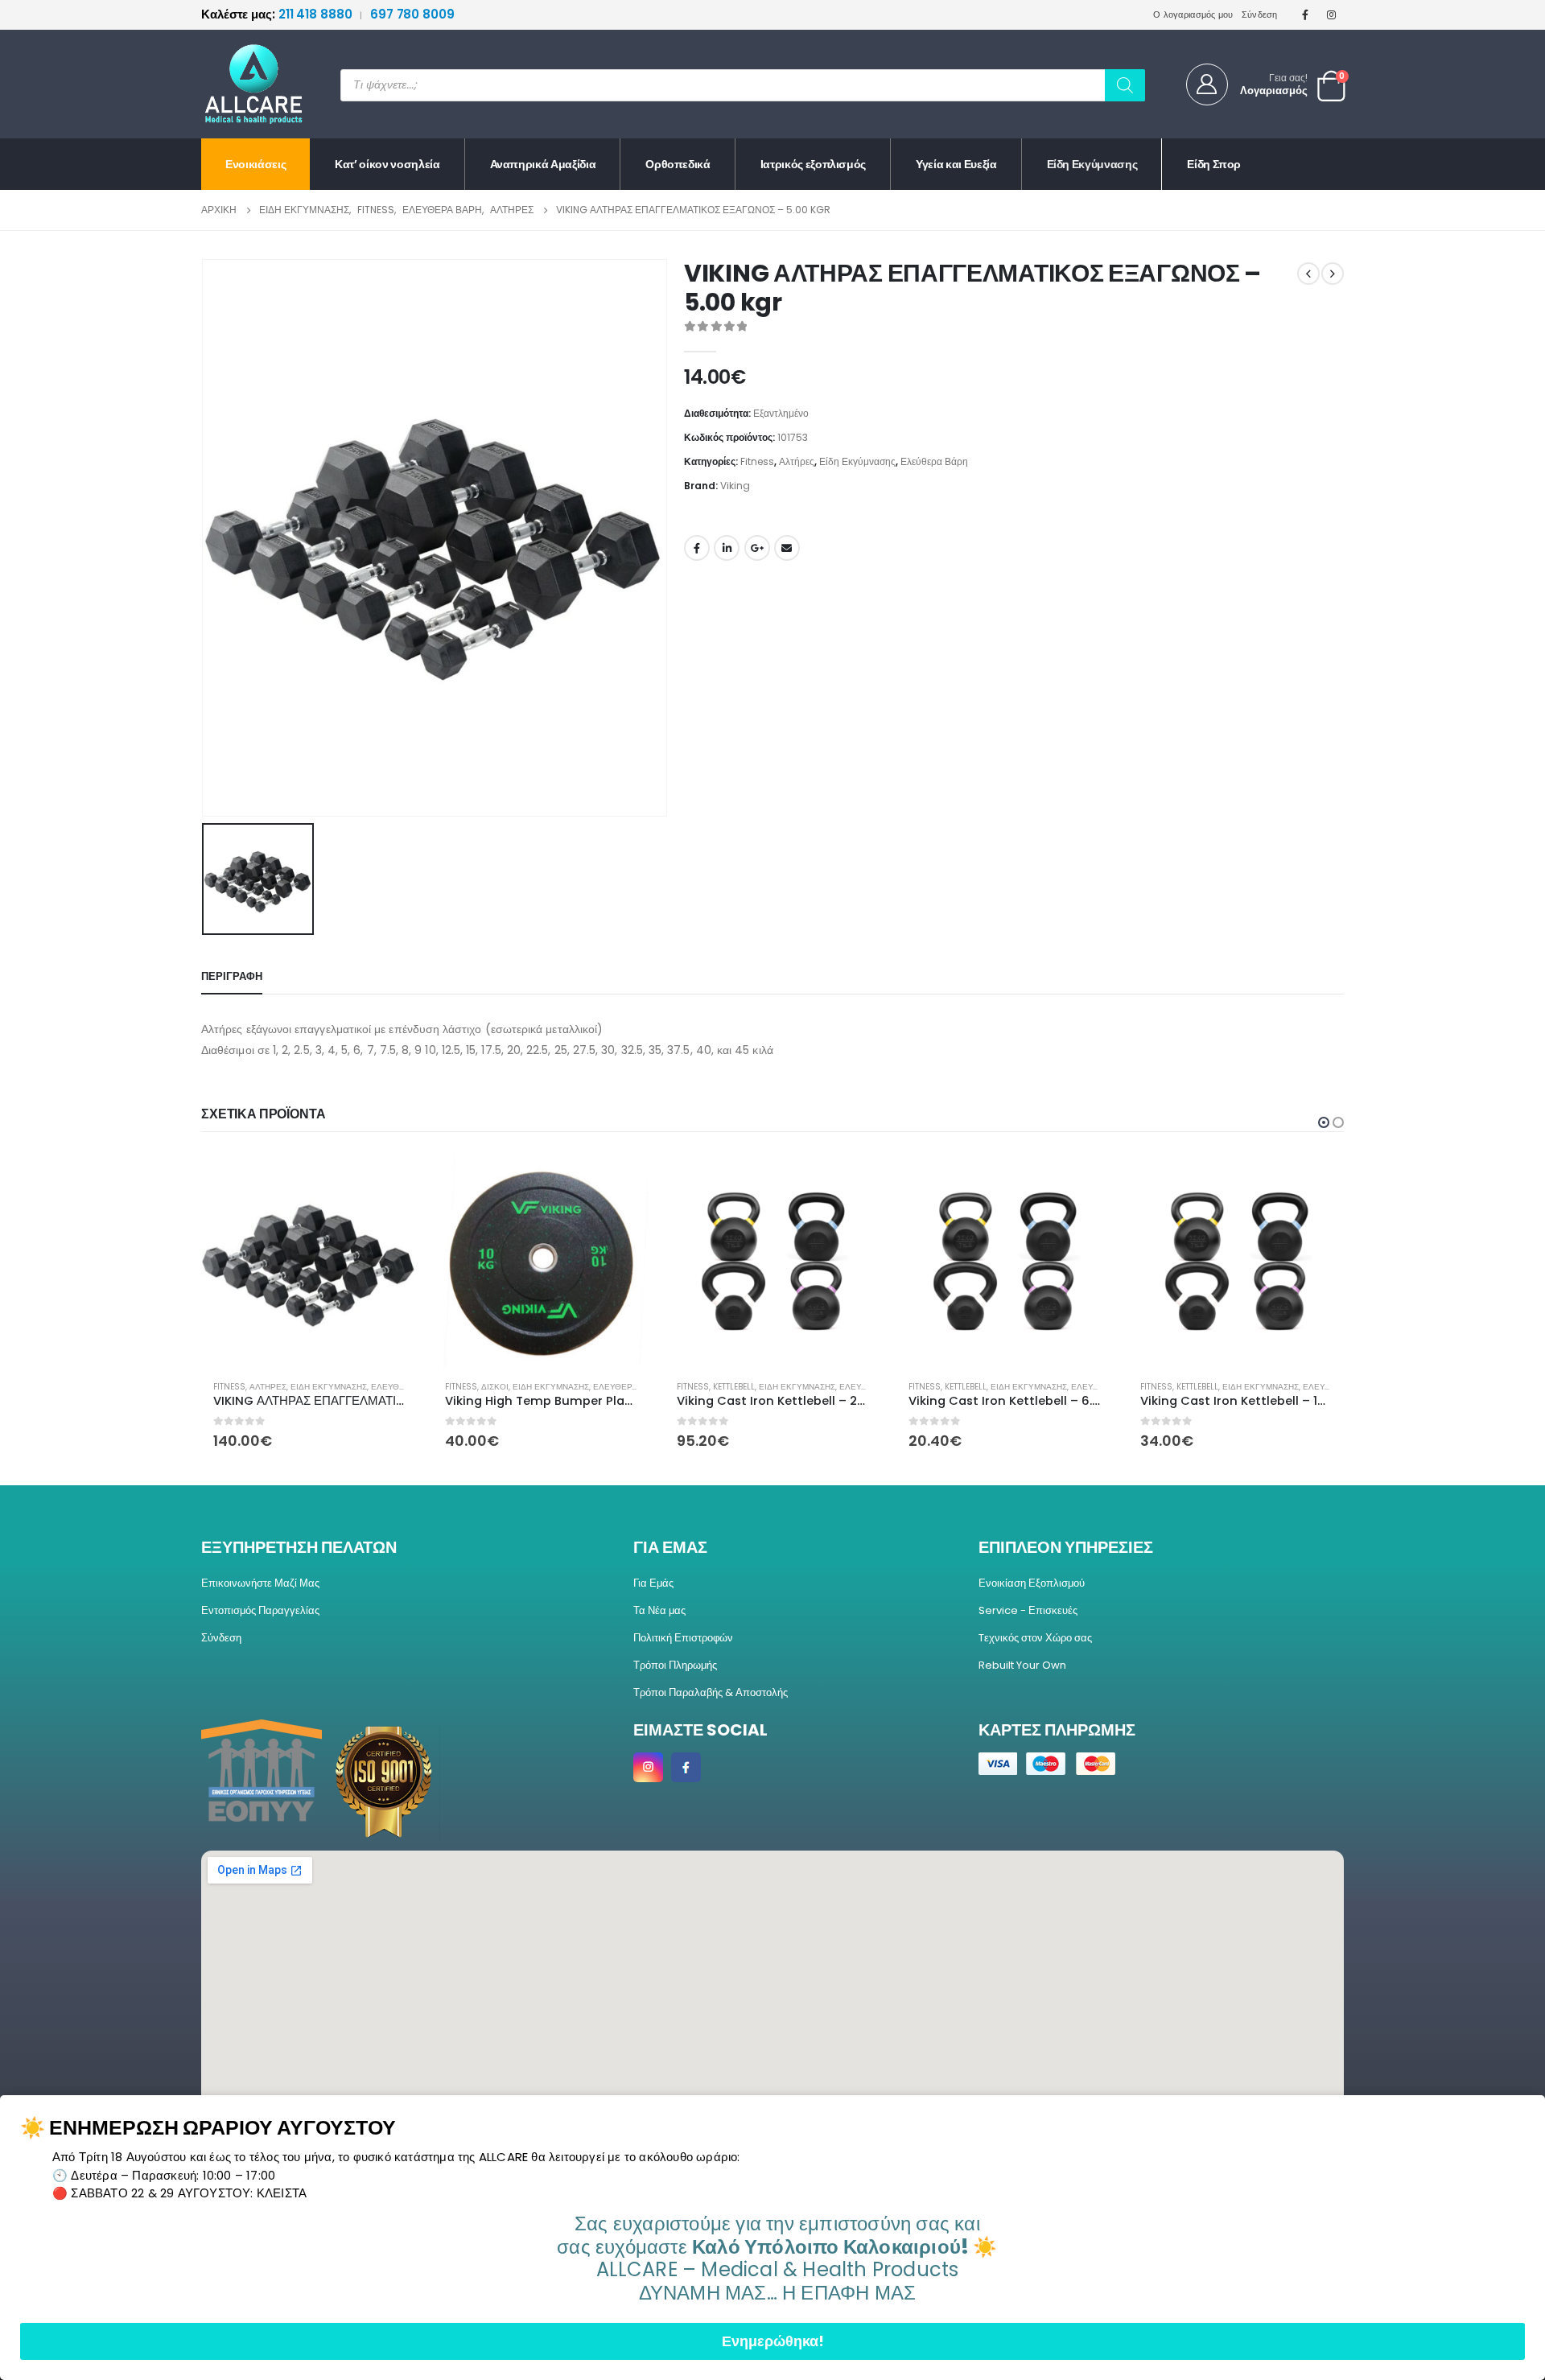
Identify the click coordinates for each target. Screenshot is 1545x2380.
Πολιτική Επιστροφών (683, 1638)
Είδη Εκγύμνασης (1092, 164)
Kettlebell (502, 1387)
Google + (757, 548)
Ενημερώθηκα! (773, 2341)
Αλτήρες (797, 461)
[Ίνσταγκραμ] (1332, 14)
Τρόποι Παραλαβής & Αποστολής (711, 1692)
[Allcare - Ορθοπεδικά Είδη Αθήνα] (241, 84)
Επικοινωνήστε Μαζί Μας (260, 1583)
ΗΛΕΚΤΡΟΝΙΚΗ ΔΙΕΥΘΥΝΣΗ (787, 548)
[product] (309, 1260)
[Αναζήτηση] (1125, 85)
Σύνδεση (1260, 14)
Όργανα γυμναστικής (1303, 1387)
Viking (735, 486)
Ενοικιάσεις (255, 164)
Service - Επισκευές (1028, 1610)
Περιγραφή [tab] (232, 976)
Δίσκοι (263, 1387)
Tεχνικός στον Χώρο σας (1035, 1638)
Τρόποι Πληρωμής (675, 1665)
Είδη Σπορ (1214, 164)
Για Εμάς (653, 1583)
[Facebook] (1305, 14)
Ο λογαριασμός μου (1193, 14)
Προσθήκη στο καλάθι (390, 1179)
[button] (1324, 1122)
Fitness (757, 461)
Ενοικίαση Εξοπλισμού (1032, 1583)
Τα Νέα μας (659, 1610)
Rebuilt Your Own (1022, 1665)
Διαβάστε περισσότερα (854, 1179)
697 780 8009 (412, 14)
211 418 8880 (278, 14)
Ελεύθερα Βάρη (934, 461)
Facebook (697, 548)
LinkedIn (727, 548)
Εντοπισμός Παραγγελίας (260, 1610)
